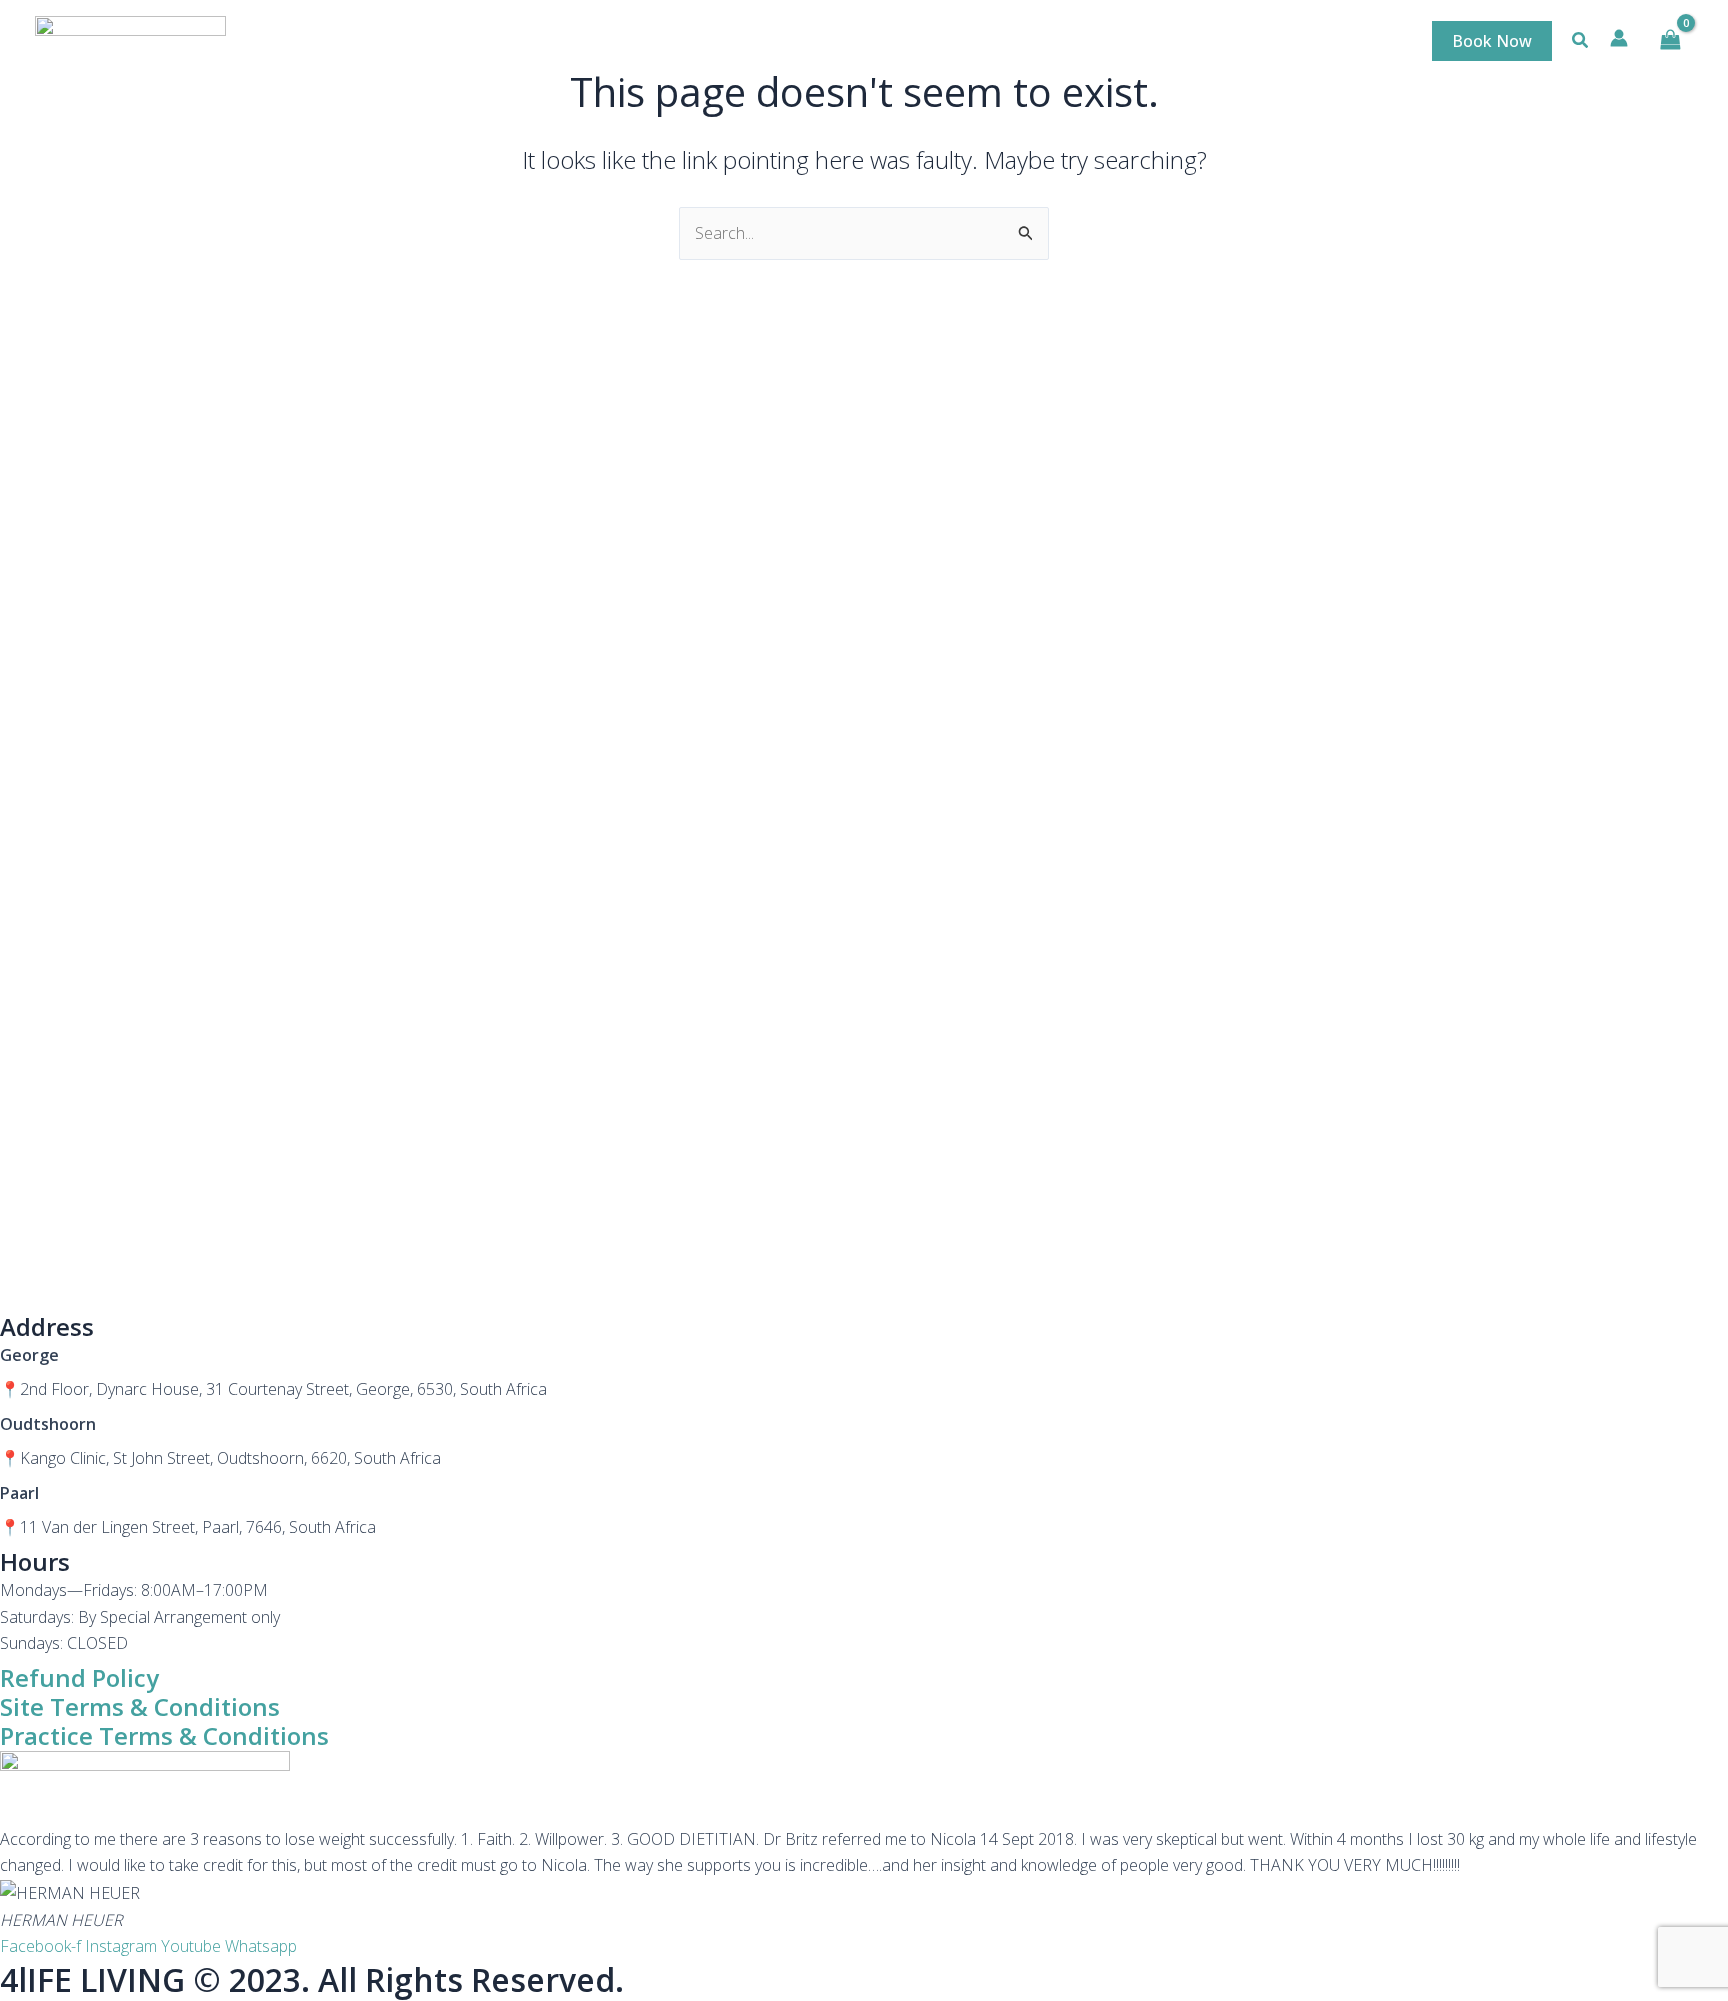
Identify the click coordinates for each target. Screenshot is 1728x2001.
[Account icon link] (1619, 38)
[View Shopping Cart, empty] (1670, 40)
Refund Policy (79, 1677)
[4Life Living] (130, 39)
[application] (1120, 40)
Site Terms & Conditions (140, 1706)
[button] (1492, 41)
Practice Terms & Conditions (164, 1735)
